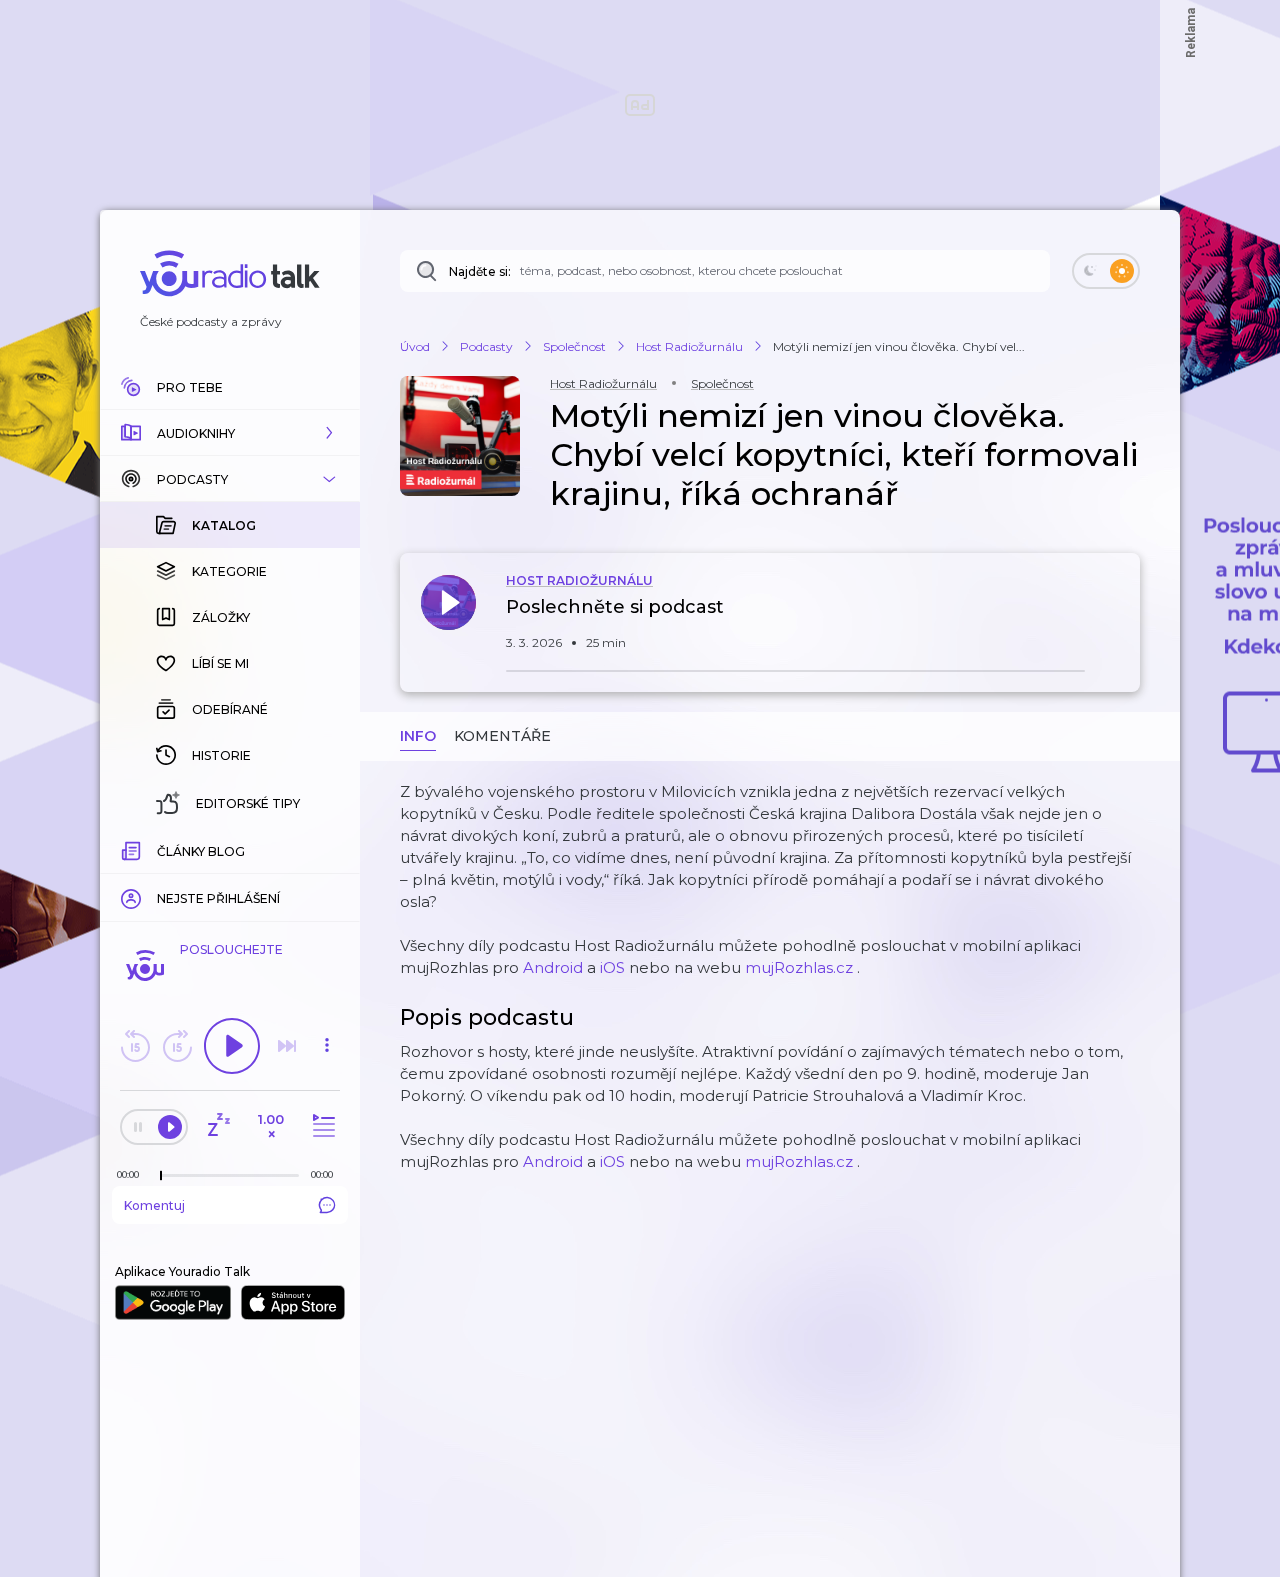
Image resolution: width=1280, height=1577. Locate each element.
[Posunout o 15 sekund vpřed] (177, 1046)
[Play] (232, 1046)
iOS (612, 967)
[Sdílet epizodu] (1120, 617)
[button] (230, 433)
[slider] (161, 1176)
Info (418, 736)
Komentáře (502, 736)
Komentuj (154, 1205)
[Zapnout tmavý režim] (1106, 271)
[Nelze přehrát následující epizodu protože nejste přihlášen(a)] (287, 1046)
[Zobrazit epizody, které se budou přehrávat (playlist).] (321, 1126)
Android (553, 967)
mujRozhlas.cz (799, 967)
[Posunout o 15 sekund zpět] (135, 1046)
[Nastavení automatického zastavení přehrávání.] (218, 1126)
